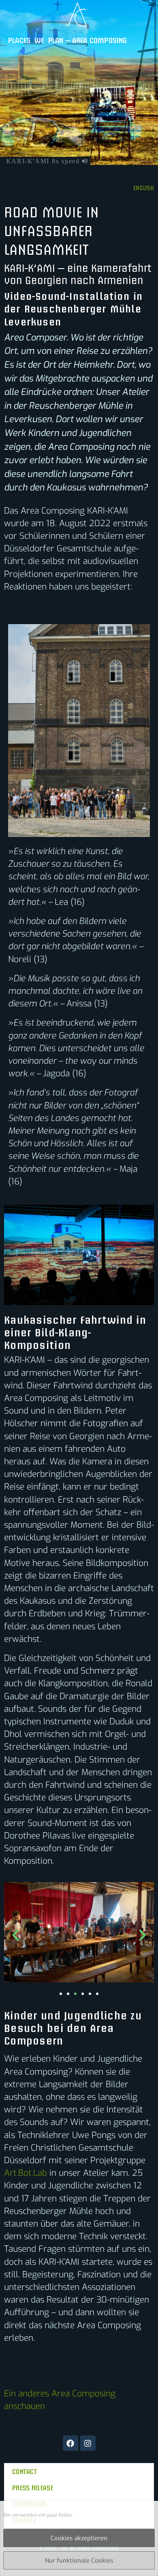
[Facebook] (70, 2443)
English (144, 188)
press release (33, 2487)
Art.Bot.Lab (26, 2173)
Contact (25, 2471)
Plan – (59, 40)
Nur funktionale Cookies (79, 2561)
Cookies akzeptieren (79, 2538)
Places (19, 40)
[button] (16, 1935)
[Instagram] (88, 2443)
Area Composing (100, 40)
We (39, 40)
